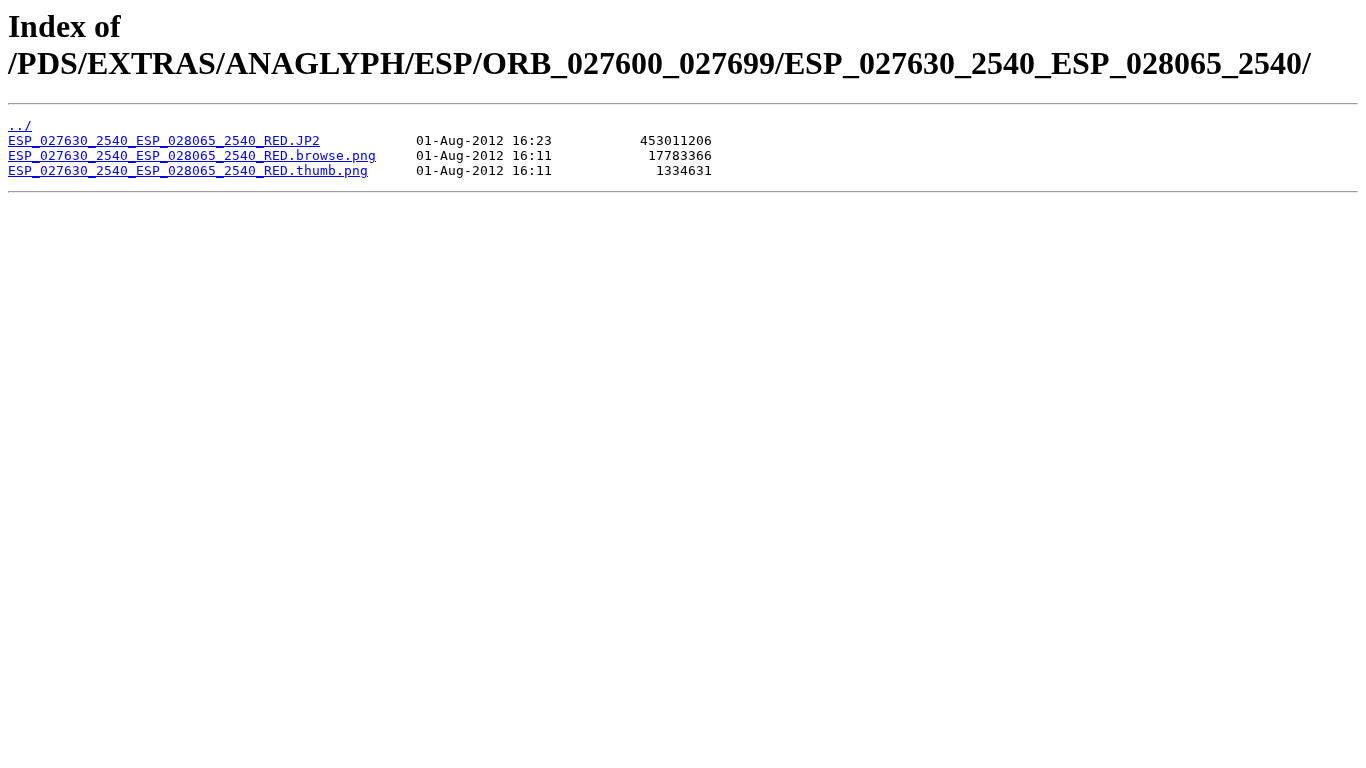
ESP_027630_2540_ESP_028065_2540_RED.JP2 (164, 140)
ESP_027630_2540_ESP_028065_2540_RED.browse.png (192, 155)
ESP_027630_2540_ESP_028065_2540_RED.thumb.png (188, 170)
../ (20, 125)
